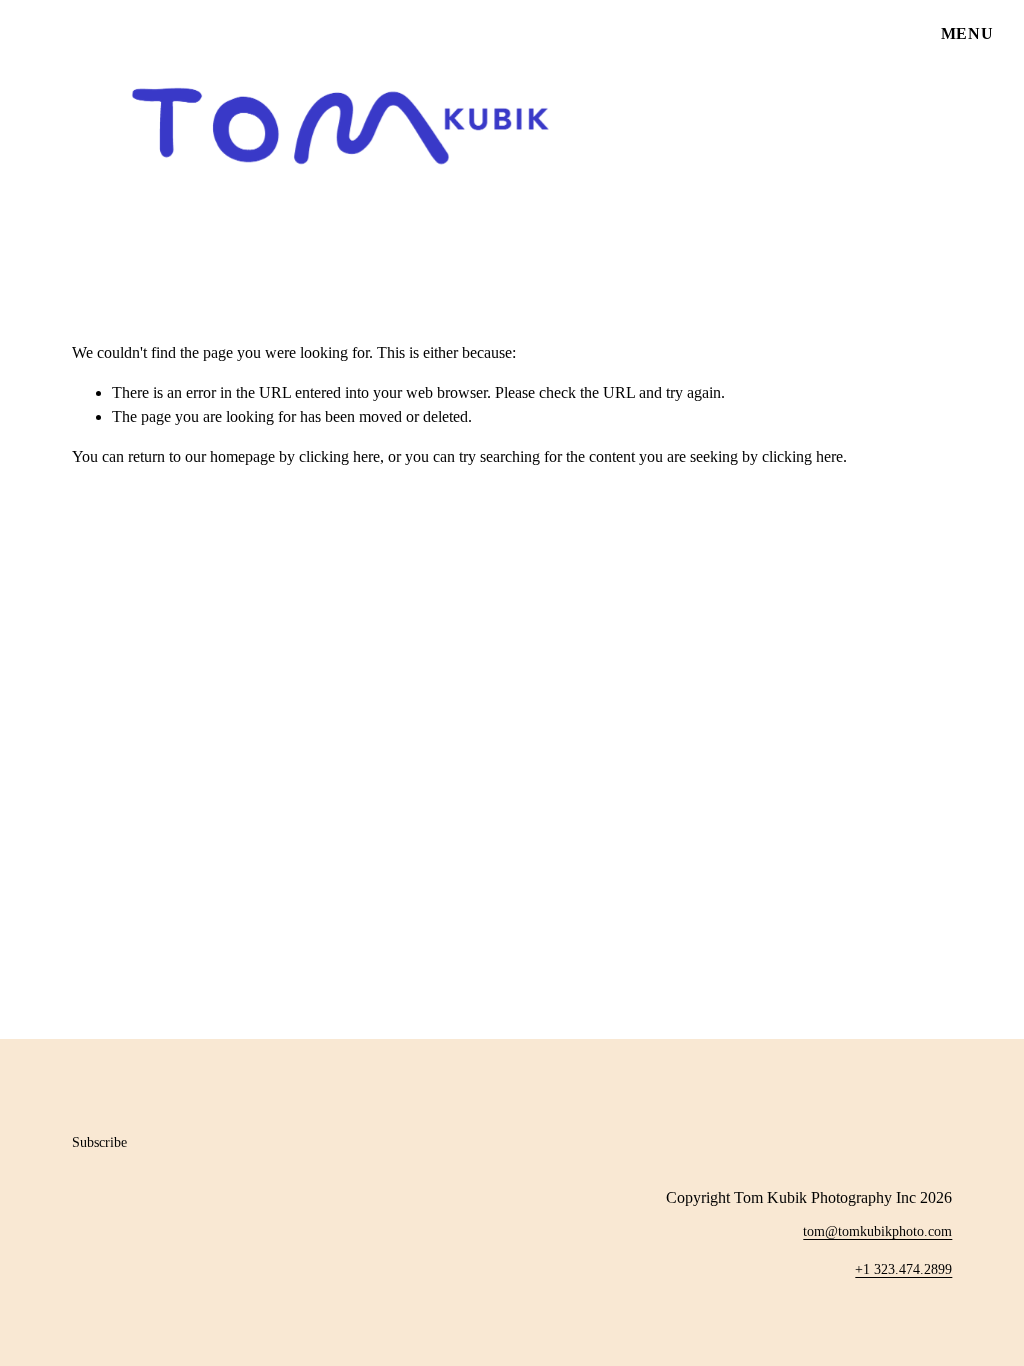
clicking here (339, 456)
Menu (967, 33)
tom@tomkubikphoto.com (877, 1231)
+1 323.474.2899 (903, 1269)
